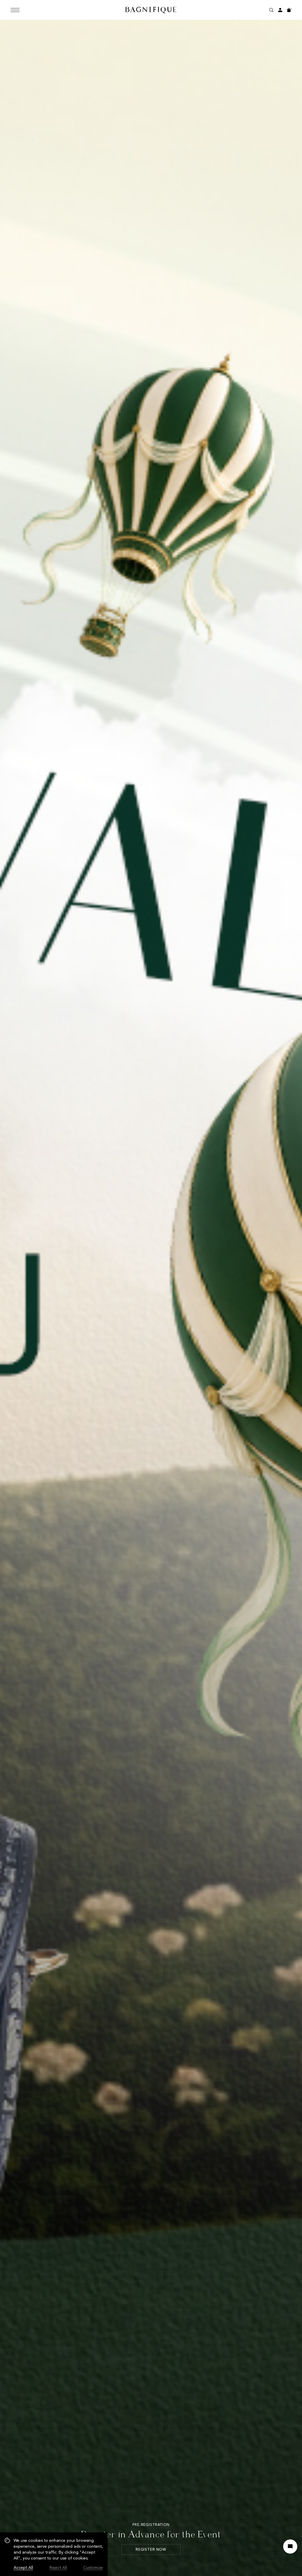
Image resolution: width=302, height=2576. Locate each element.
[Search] (271, 10)
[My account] (280, 10)
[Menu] (15, 10)
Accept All (23, 2568)
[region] (54, 2554)
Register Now (151, 2549)
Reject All (58, 2568)
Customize (93, 2568)
